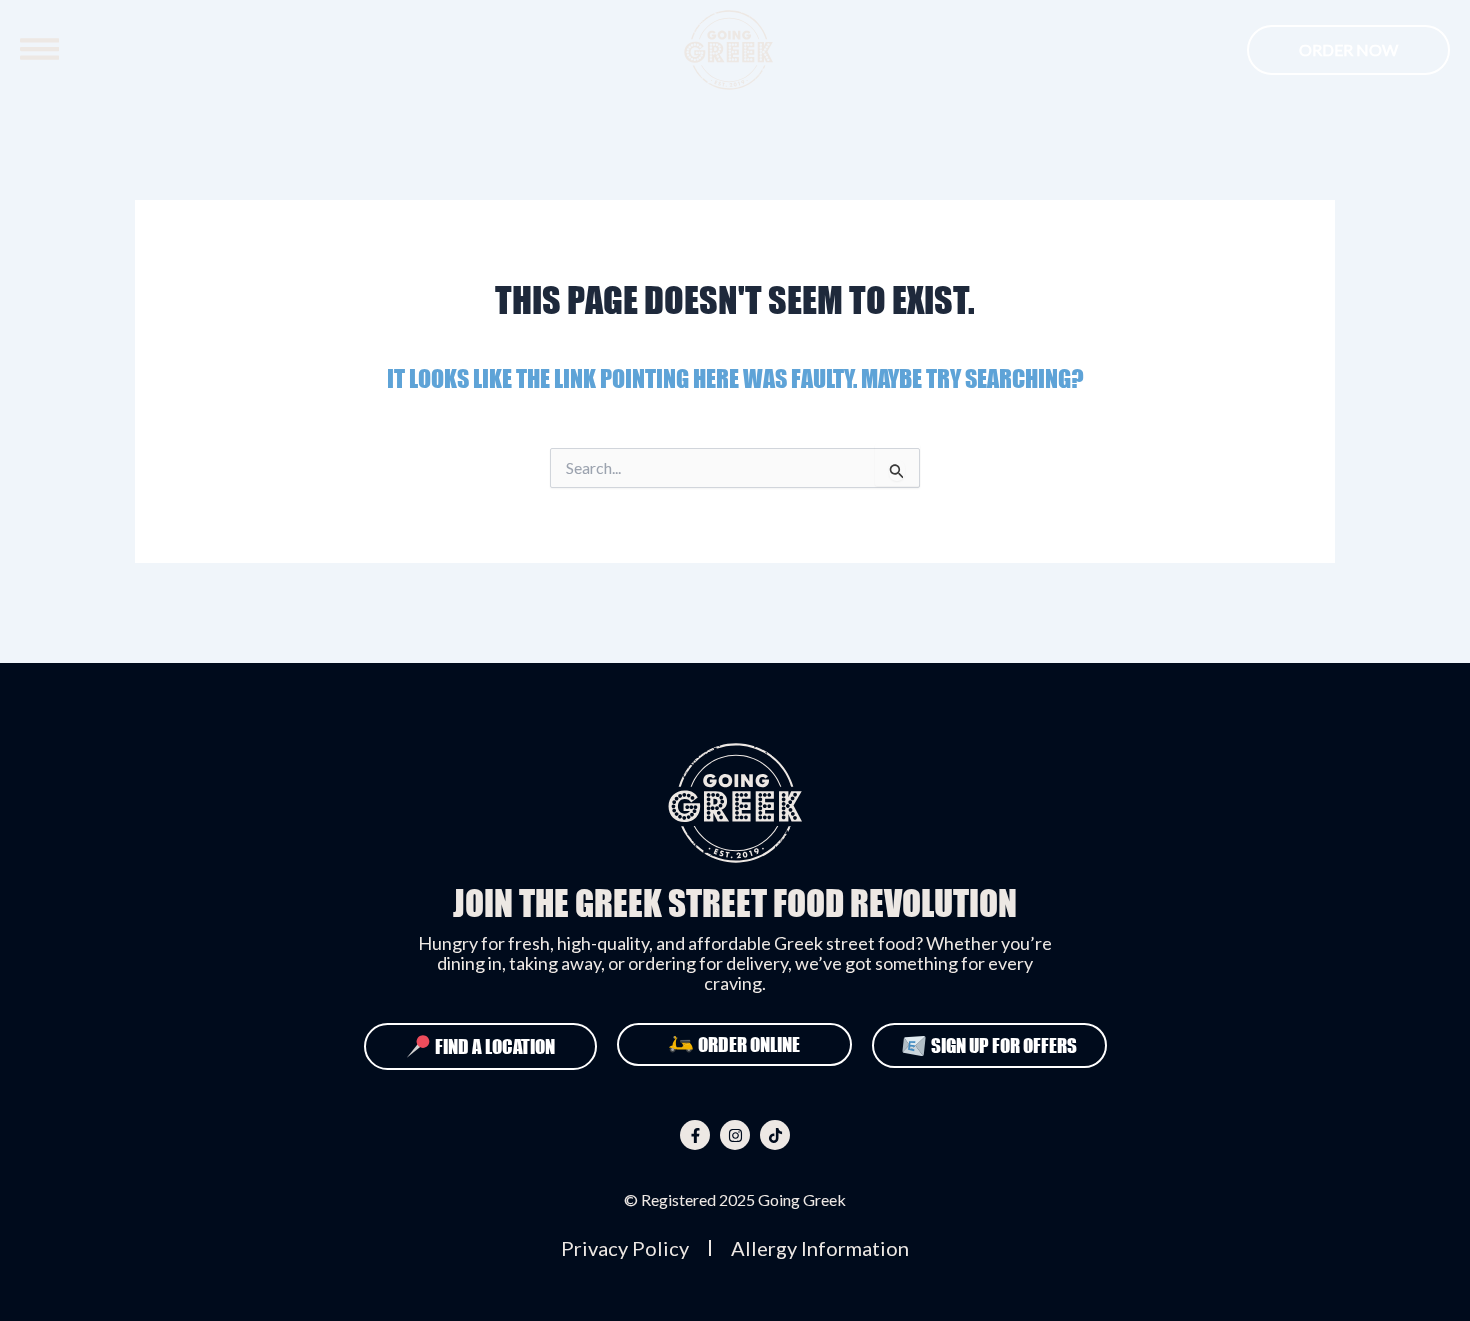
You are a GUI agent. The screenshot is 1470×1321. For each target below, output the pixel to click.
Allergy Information (820, 1248)
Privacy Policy (625, 1248)
